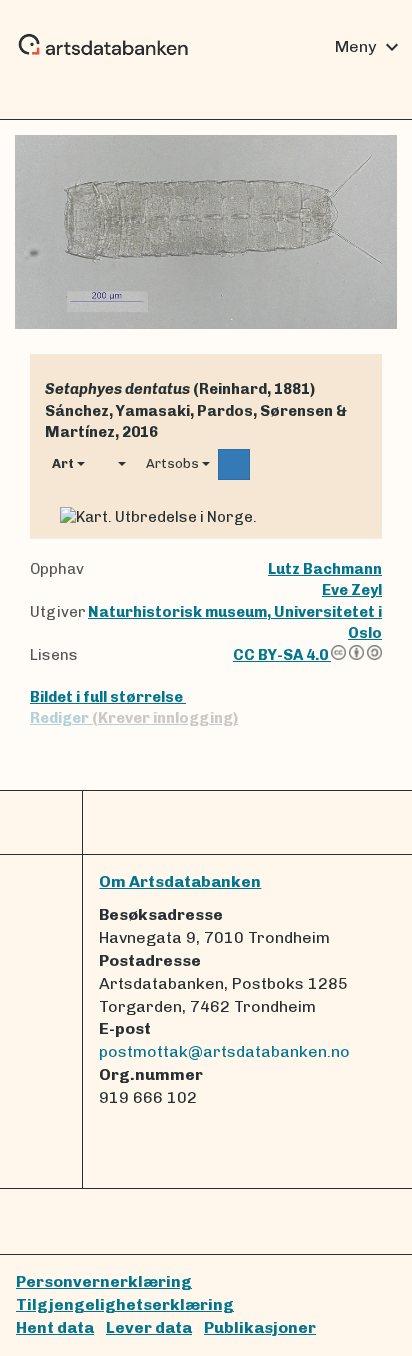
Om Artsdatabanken (180, 881)
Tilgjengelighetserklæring (125, 1304)
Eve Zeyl (352, 590)
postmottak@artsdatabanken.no (224, 1051)
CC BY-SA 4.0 (282, 655)
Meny (369, 47)
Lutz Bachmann (325, 569)
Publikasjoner (260, 1327)
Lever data (149, 1327)
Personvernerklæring (104, 1281)
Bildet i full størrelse (108, 697)
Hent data (55, 1327)
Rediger (134, 718)
